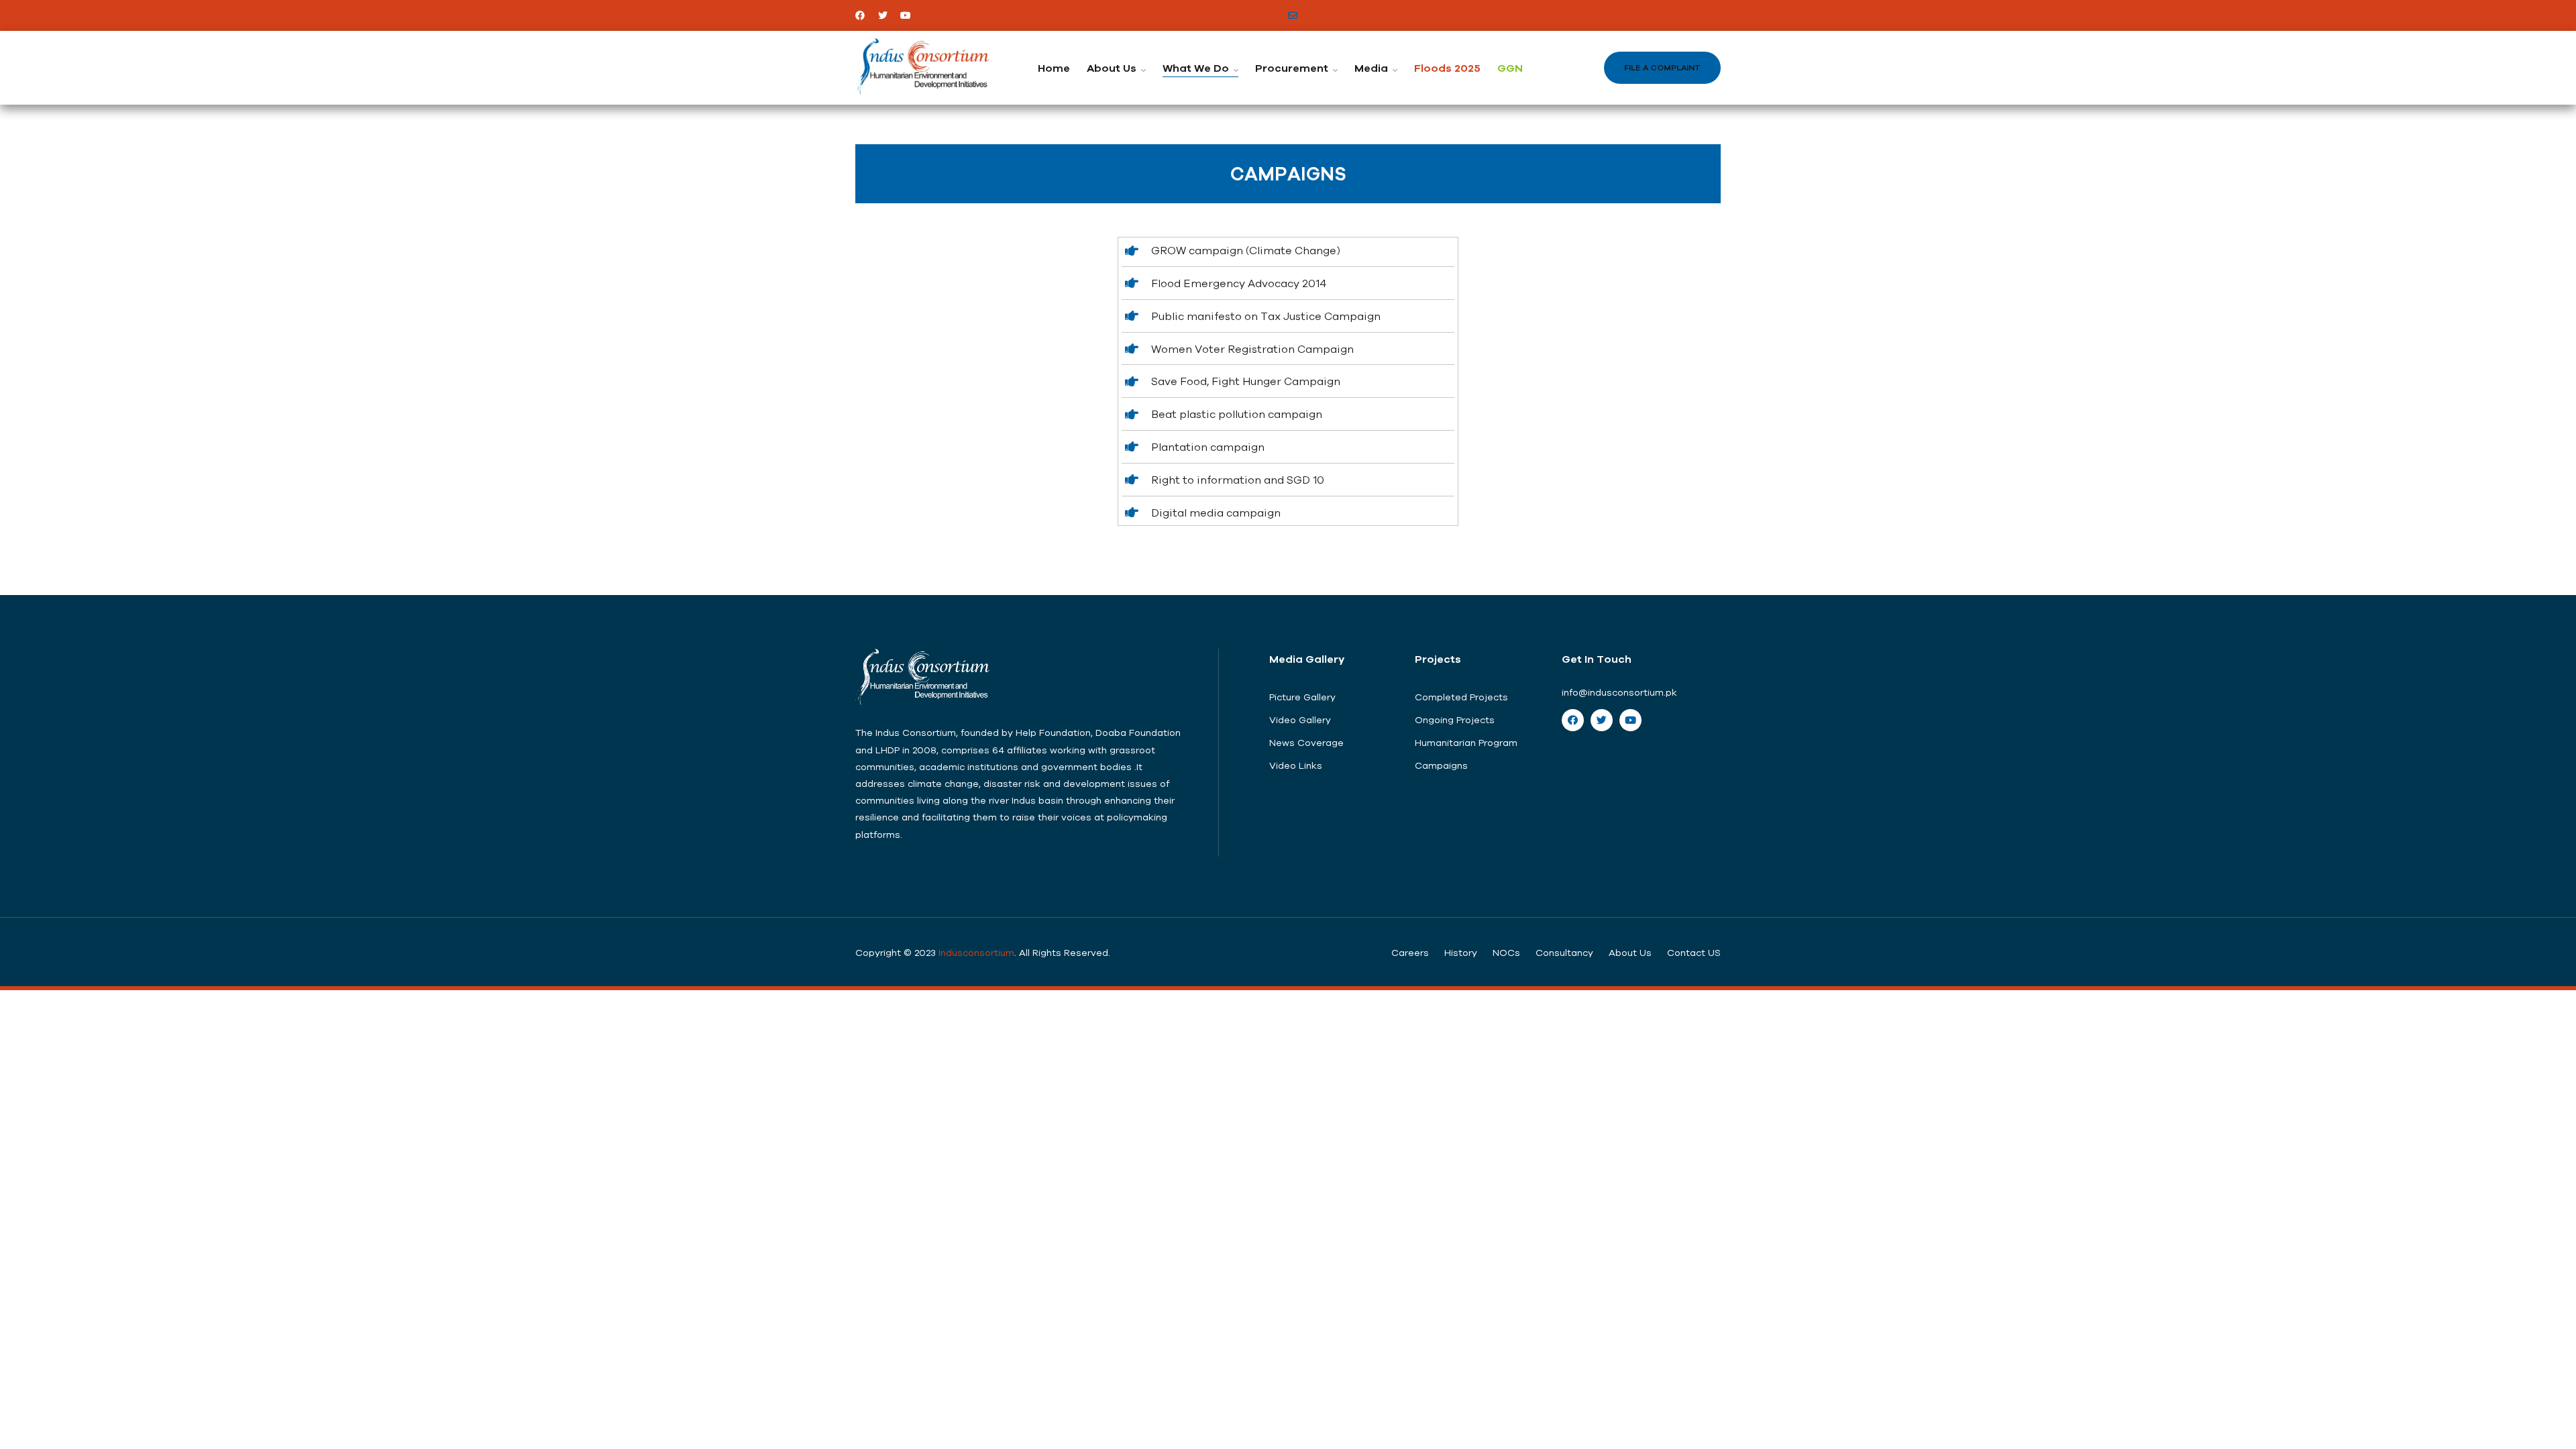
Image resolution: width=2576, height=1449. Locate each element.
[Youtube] (906, 15)
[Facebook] (860, 15)
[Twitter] (883, 15)
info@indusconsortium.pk (1619, 692)
